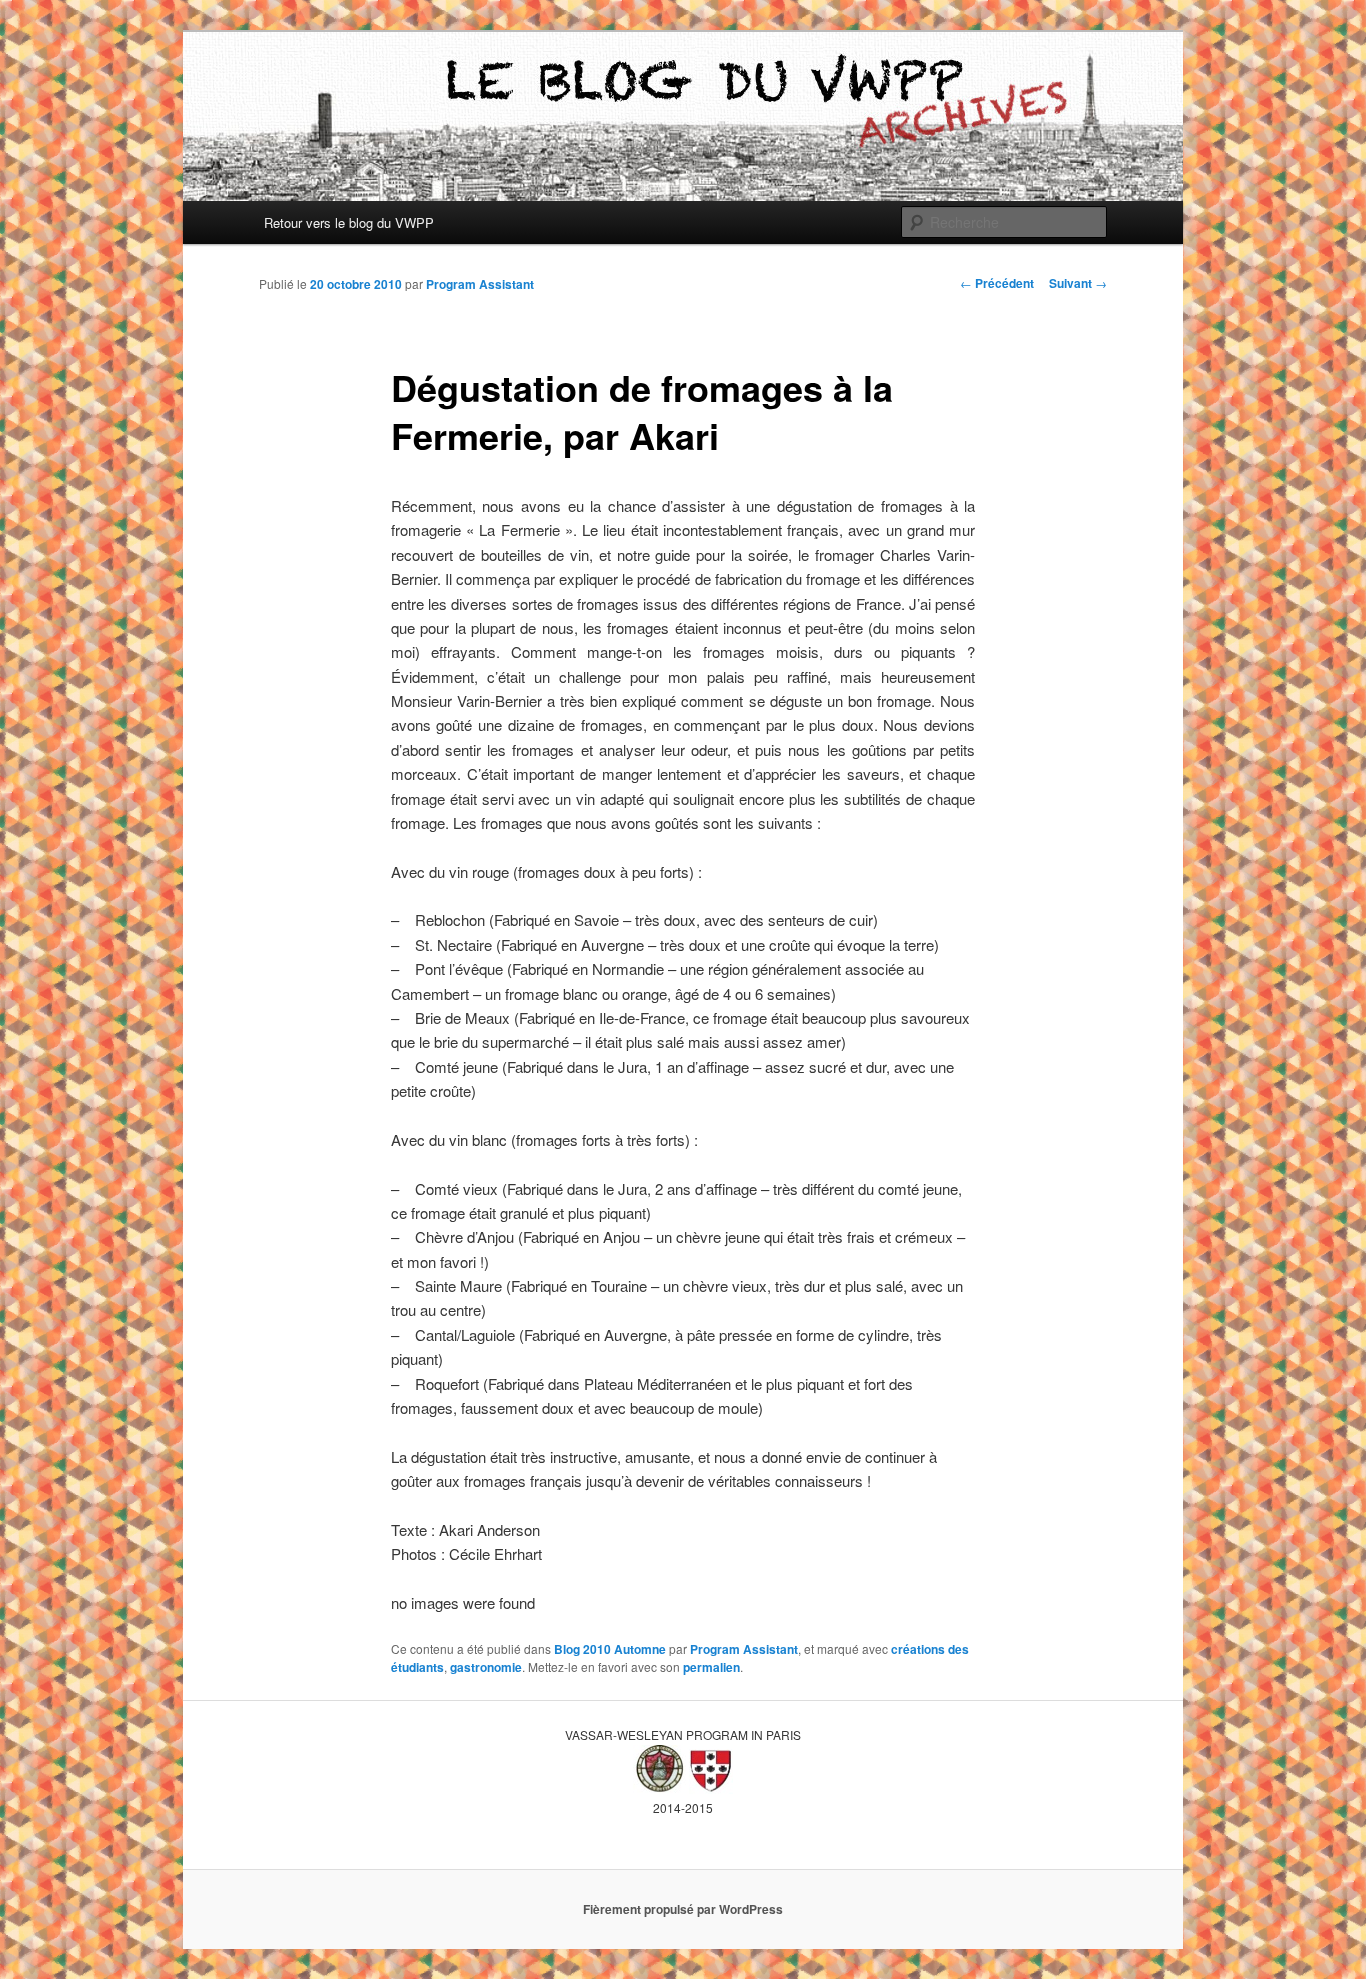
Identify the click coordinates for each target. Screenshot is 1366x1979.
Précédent (997, 283)
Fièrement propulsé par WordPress (683, 1909)
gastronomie (486, 1667)
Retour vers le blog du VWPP (349, 222)
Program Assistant (480, 284)
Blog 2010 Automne (610, 1649)
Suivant (1078, 283)
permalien (711, 1667)
